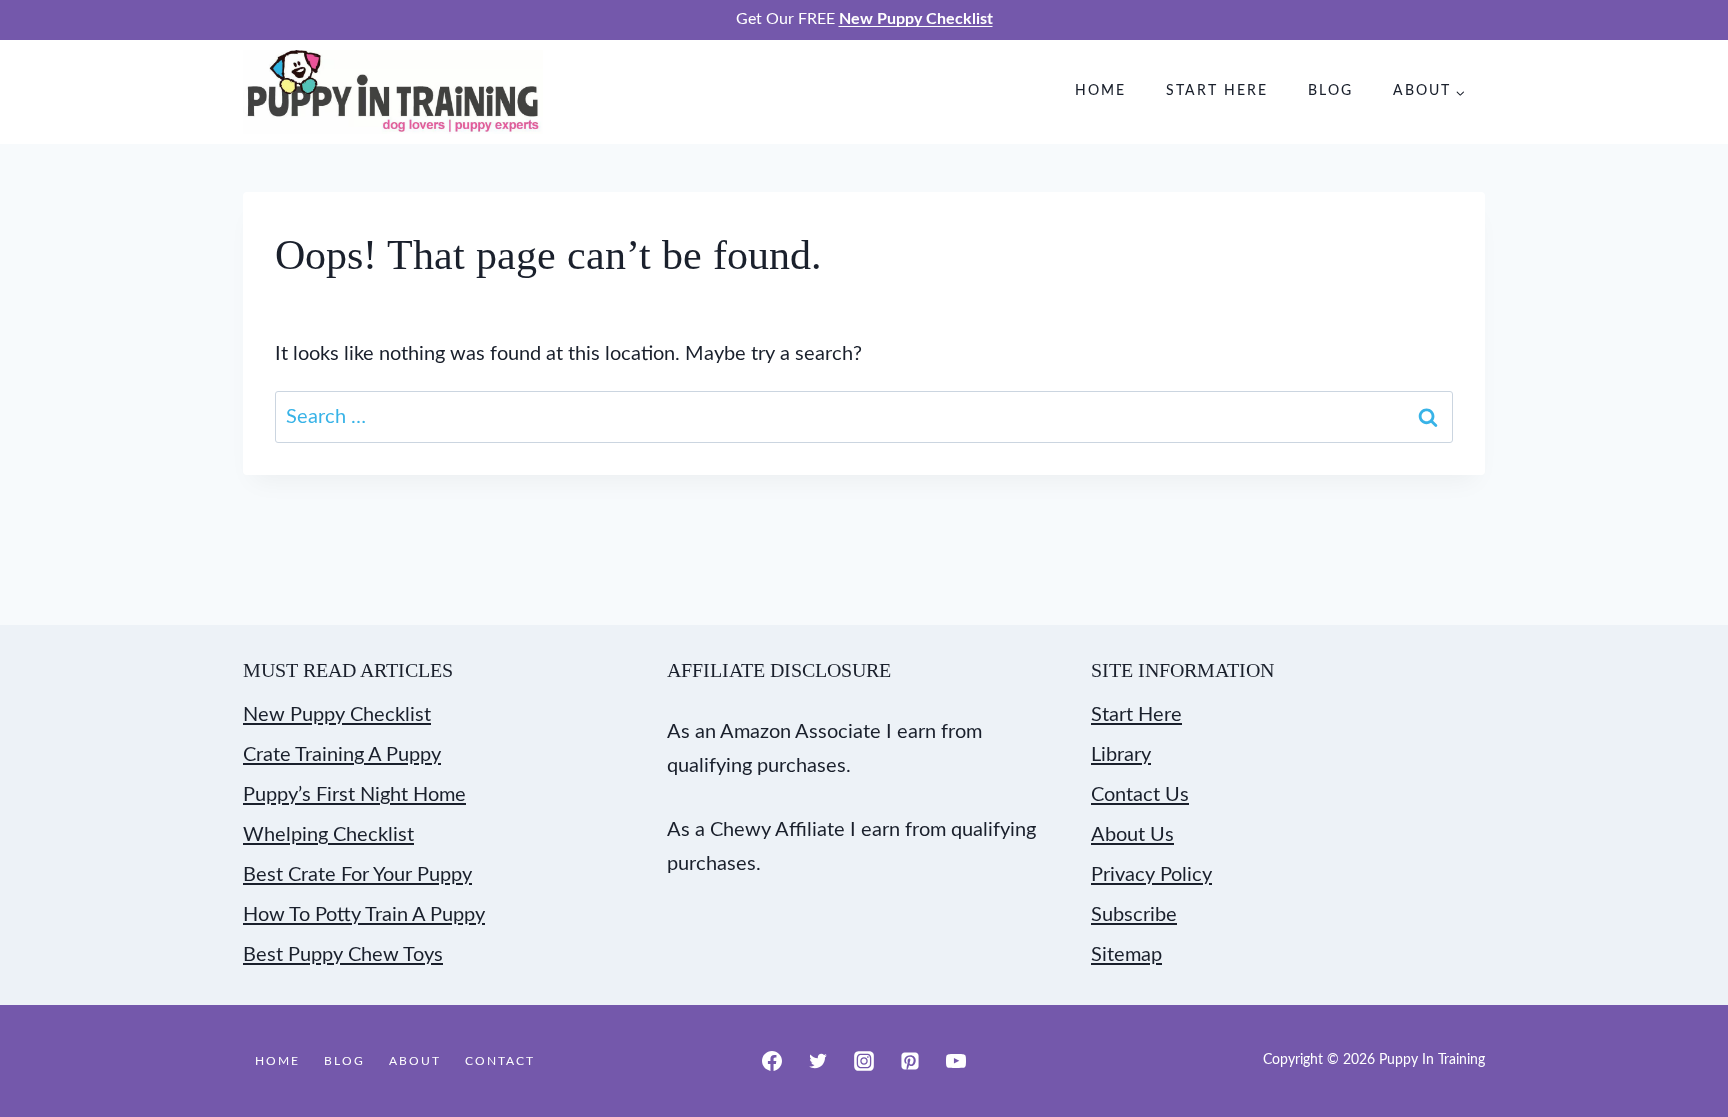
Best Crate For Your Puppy (357, 875)
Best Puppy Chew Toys (343, 955)
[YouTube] (956, 1061)
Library (1121, 755)
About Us (1132, 835)
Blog (1330, 91)
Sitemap (1126, 955)
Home (1100, 91)
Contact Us (1140, 795)
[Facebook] (772, 1061)
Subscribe (1134, 915)
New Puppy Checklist (337, 715)
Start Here (1217, 91)
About (415, 1061)
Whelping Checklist (328, 835)
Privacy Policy (1151, 875)
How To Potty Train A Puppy (364, 915)
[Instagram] (864, 1061)
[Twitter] (818, 1061)
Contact (500, 1061)
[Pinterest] (910, 1061)
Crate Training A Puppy (342, 755)
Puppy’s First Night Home (354, 795)
